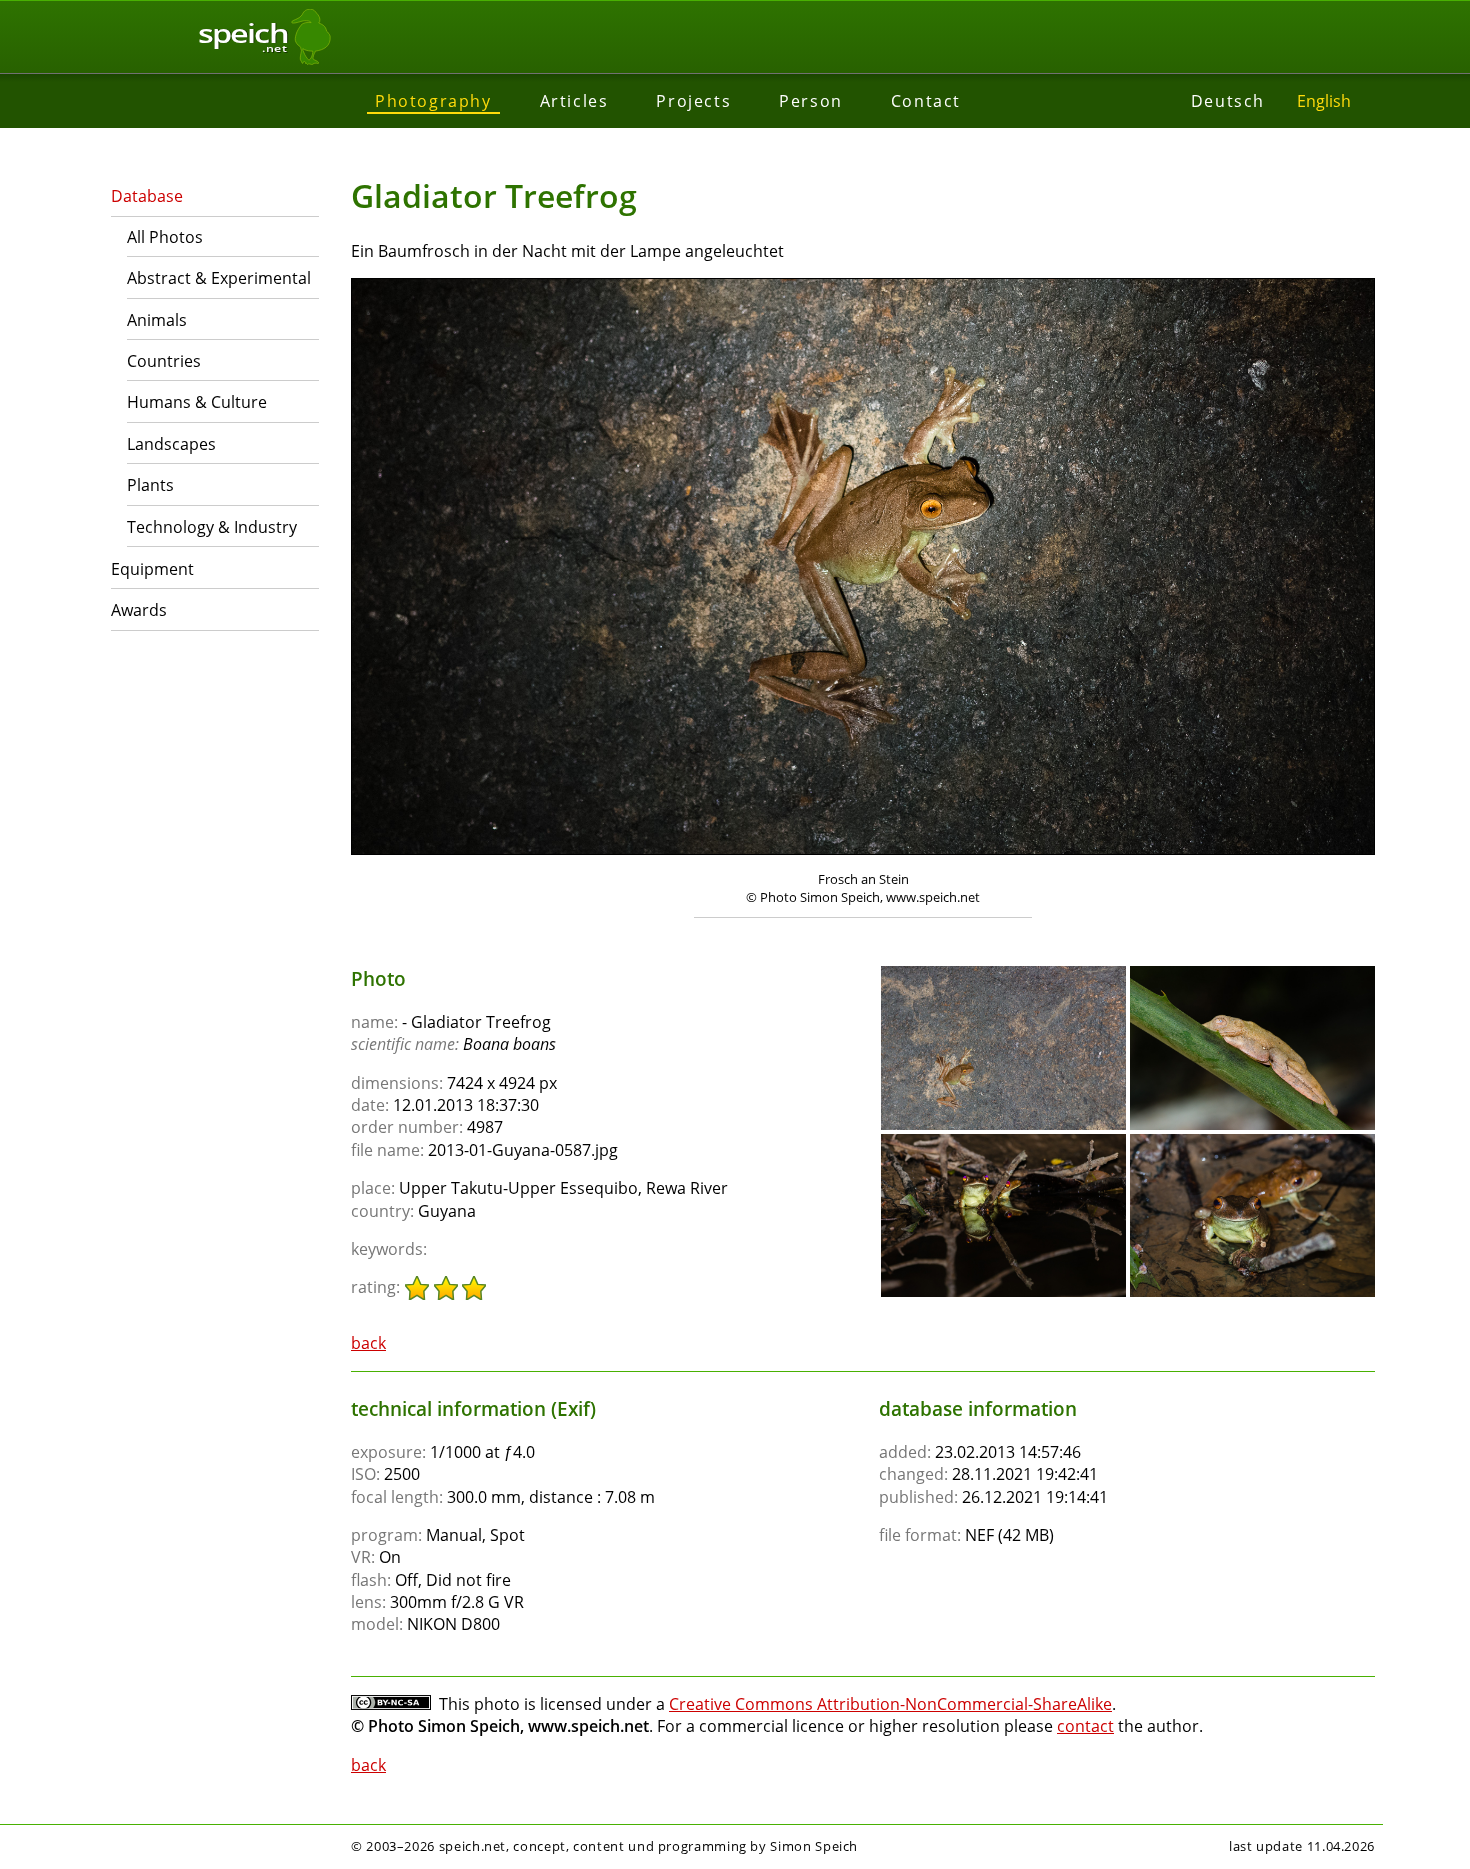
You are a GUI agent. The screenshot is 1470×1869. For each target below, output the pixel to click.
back (368, 1343)
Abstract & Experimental (219, 278)
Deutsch (1228, 101)
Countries (164, 361)
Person (811, 101)
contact (1085, 1726)
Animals (157, 320)
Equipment (152, 569)
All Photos (165, 237)
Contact (926, 101)
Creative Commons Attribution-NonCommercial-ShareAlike (890, 1704)
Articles (574, 101)
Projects (693, 101)
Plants (150, 485)
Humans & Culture (197, 402)
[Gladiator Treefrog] (1003, 975)
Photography (433, 101)
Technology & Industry (212, 527)
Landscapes (171, 444)
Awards (139, 610)
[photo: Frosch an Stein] (863, 569)
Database (147, 196)
